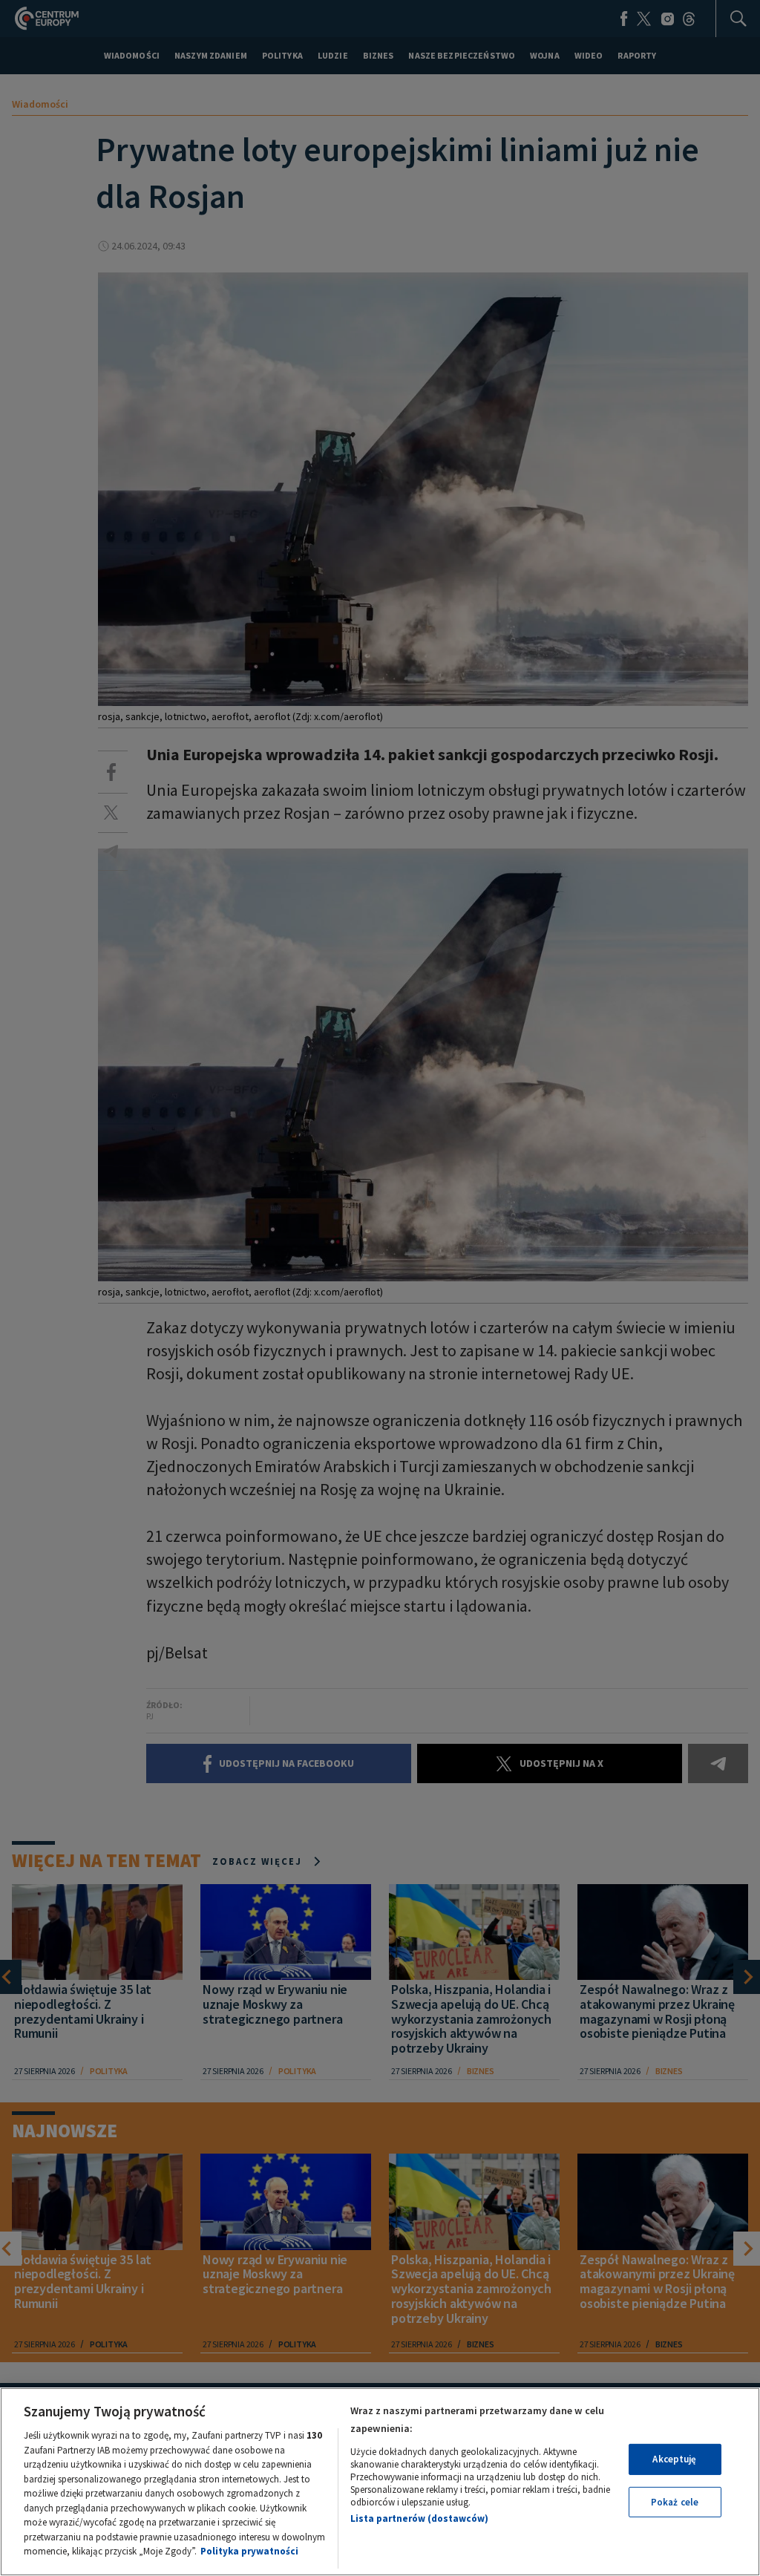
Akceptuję (674, 2459)
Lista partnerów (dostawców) (419, 2518)
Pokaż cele (675, 2502)
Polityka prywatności (249, 2551)
